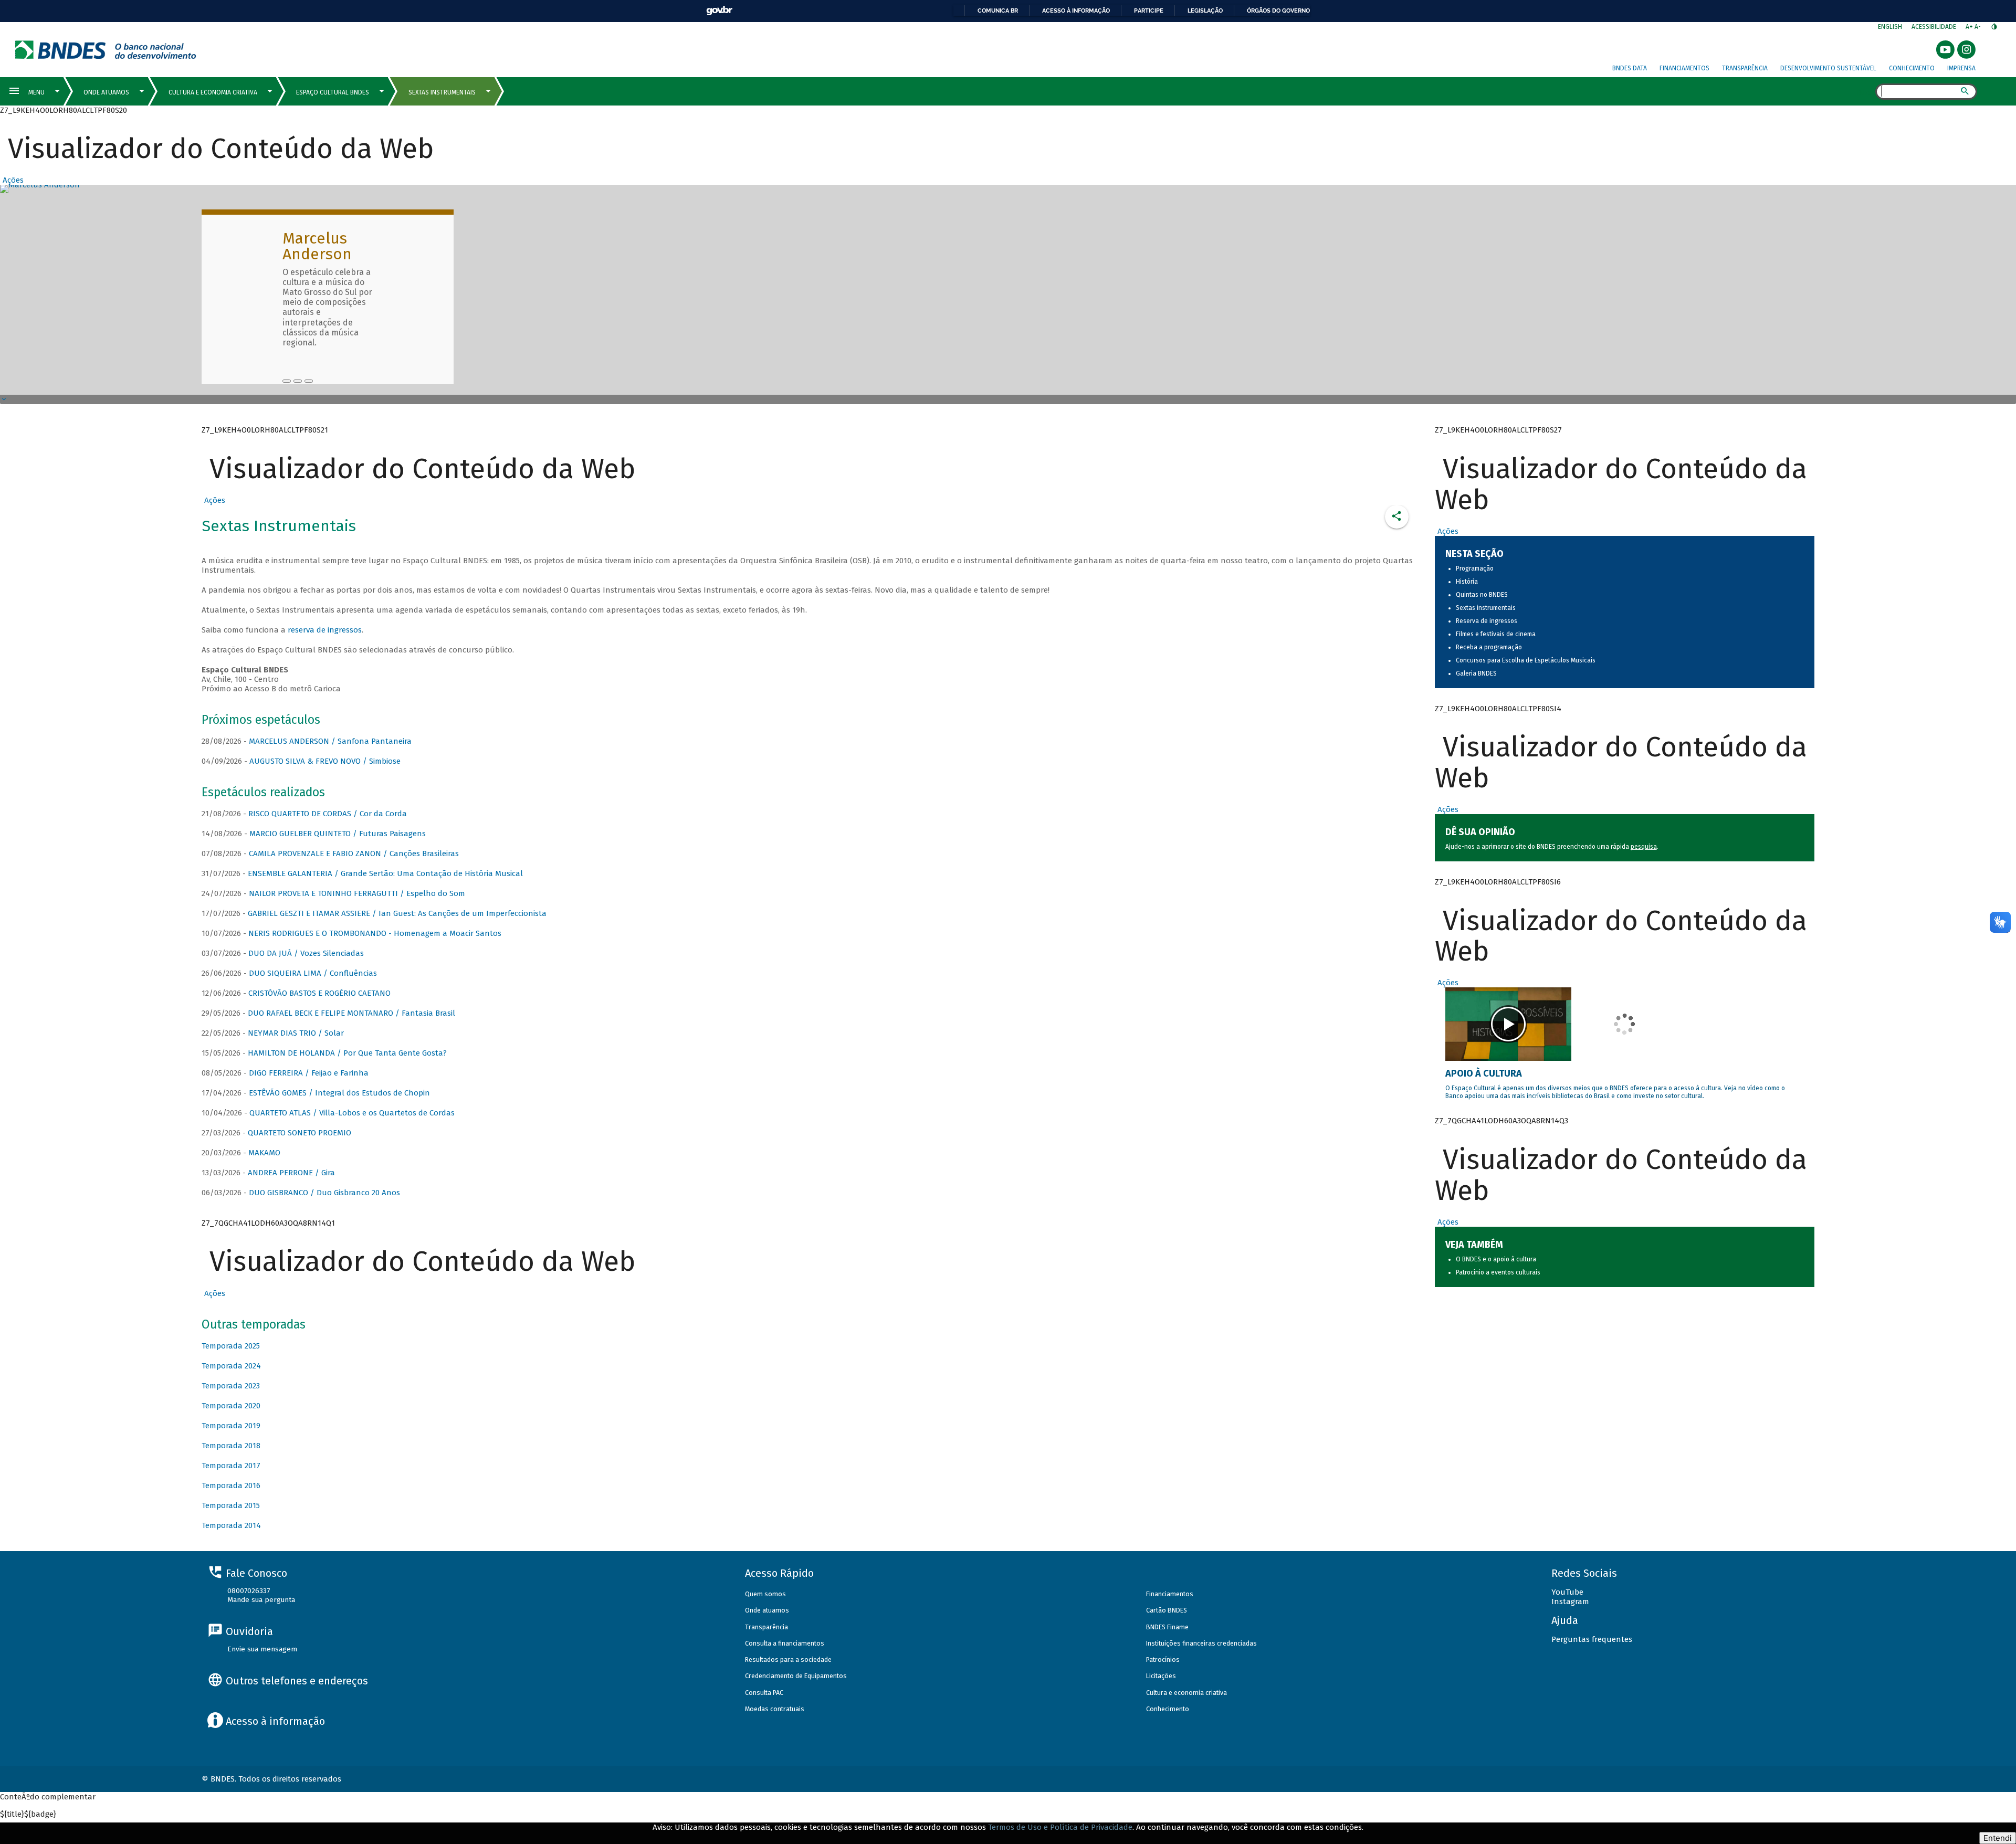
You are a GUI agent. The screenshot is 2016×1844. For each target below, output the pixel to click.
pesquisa (1644, 847)
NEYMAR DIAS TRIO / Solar (296, 1033)
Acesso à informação (1076, 10)
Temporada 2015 (231, 1505)
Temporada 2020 (231, 1406)
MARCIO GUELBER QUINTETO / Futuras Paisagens (338, 834)
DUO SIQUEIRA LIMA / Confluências (313, 973)
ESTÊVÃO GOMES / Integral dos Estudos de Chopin (339, 1093)
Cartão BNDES (1167, 1610)
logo (106, 50)
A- (1978, 27)
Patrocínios (1163, 1659)
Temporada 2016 (231, 1485)
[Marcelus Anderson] (287, 381)
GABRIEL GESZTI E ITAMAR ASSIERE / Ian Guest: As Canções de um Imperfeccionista (397, 913)
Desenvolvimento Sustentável (1828, 68)
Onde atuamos (767, 1610)
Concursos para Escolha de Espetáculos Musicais (1526, 660)
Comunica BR (998, 10)
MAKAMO (264, 1153)
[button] (12, 180)
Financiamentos (1684, 68)
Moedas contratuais (775, 1709)
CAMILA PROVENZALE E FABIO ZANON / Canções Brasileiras (354, 853)
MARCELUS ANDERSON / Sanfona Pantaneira (330, 741)
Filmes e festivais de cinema (1496, 634)
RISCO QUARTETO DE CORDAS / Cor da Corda (328, 814)
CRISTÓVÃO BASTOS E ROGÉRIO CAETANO (319, 993)
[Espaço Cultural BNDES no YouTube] (309, 381)
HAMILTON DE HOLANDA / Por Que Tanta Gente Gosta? (347, 1053)
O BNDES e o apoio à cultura (1496, 1259)
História (1467, 582)
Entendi (1998, 1838)
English (1890, 27)
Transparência (1745, 68)
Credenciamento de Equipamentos (796, 1676)
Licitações (1161, 1676)
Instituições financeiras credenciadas (1201, 1643)
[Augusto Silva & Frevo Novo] (298, 381)
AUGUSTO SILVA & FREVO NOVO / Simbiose (325, 761)
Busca (1866, 92)
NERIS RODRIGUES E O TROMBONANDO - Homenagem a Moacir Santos (375, 933)
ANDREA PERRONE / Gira (291, 1173)
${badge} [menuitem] (28, 1814)
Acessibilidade (1934, 27)
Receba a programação (1489, 647)
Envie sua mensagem (262, 1649)
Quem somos (765, 1594)
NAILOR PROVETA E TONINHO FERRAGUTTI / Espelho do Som (357, 893)
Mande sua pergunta (261, 1600)
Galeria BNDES (1476, 673)
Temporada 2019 (231, 1426)
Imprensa (1961, 68)
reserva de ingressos (325, 630)
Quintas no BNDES (1482, 595)
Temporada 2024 (231, 1366)
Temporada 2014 (231, 1525)
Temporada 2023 (231, 1386)
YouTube (1567, 1592)
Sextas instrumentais (1486, 608)
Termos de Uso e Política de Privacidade (1060, 1827)
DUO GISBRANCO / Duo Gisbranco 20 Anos (324, 1193)
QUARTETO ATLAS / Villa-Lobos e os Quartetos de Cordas (352, 1113)
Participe (1149, 10)
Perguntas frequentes (1592, 1639)
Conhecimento (1912, 68)
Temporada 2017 (231, 1466)
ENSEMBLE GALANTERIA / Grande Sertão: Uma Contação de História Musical (385, 873)
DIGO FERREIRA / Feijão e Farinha (309, 1073)
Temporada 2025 (231, 1346)
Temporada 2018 (231, 1446)
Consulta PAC (764, 1693)
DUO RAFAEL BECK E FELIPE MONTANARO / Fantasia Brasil (351, 1013)
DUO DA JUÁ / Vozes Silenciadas (306, 953)
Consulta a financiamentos (785, 1643)
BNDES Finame (1167, 1627)
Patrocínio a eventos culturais (1498, 1272)
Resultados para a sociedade (788, 1659)
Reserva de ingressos (1487, 621)
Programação (1475, 568)
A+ (1970, 27)
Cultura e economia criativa (1186, 1693)
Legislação (1205, 10)
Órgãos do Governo (1278, 10)
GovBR (719, 11)
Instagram (1570, 1601)
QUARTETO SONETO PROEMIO (300, 1133)
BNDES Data (1630, 68)
